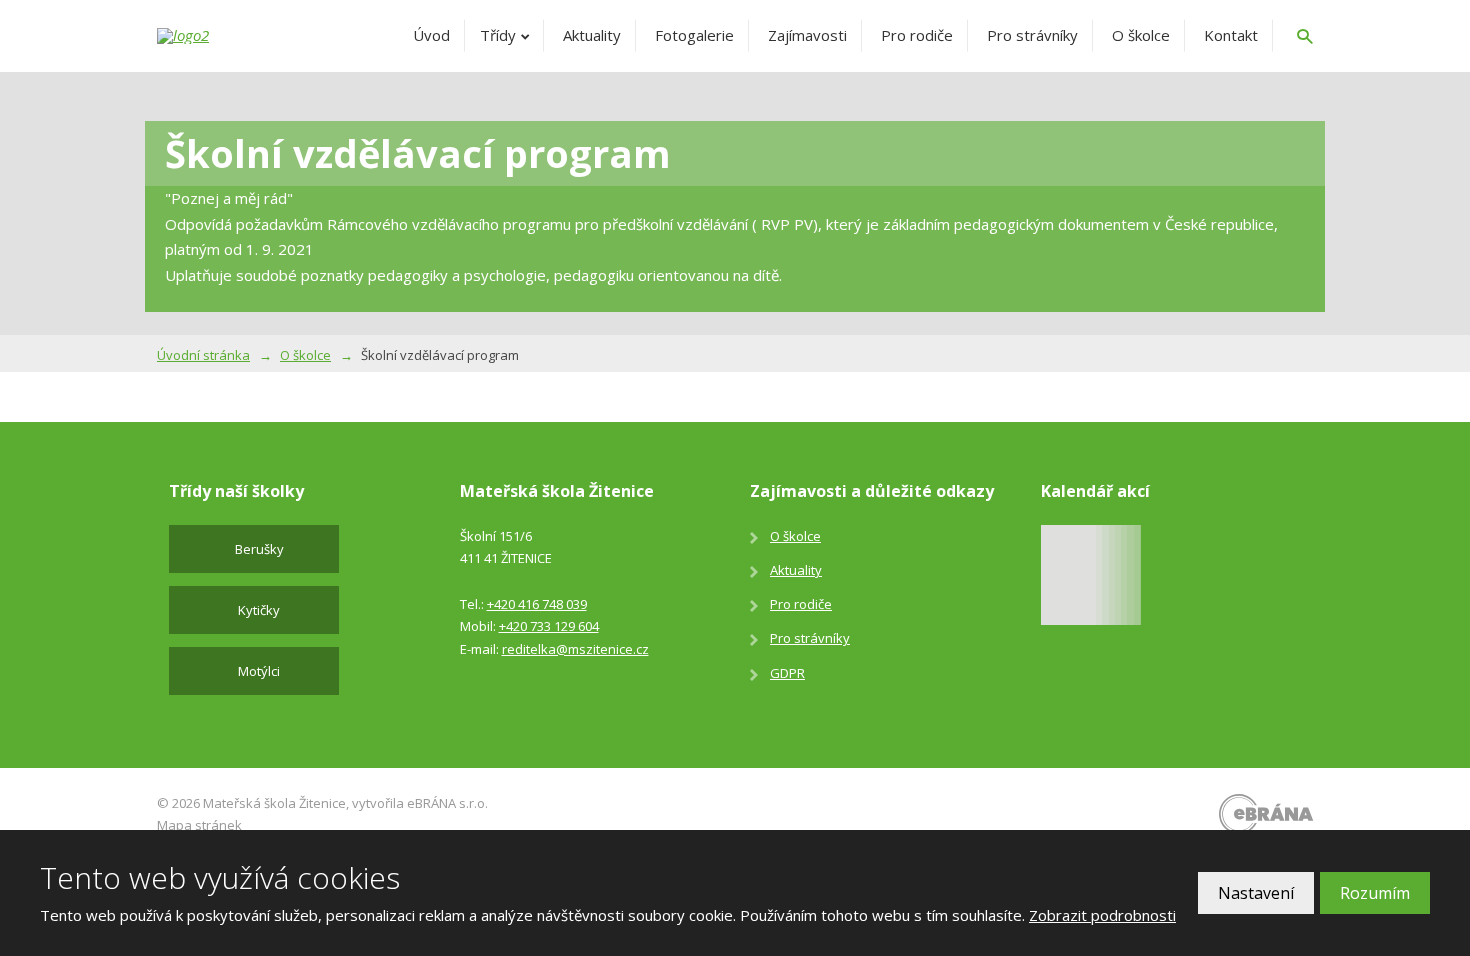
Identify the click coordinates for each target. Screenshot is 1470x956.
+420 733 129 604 (549, 626)
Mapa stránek (199, 825)
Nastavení (1256, 893)
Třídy (498, 35)
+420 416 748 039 (537, 604)
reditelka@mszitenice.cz (575, 649)
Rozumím (1375, 893)
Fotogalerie (694, 35)
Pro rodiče (917, 35)
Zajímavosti (807, 35)
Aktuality (592, 35)
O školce (1141, 35)
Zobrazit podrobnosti (1102, 915)
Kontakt (1231, 35)
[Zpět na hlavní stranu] (232, 36)
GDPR (787, 673)
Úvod (431, 35)
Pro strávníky (1032, 35)
